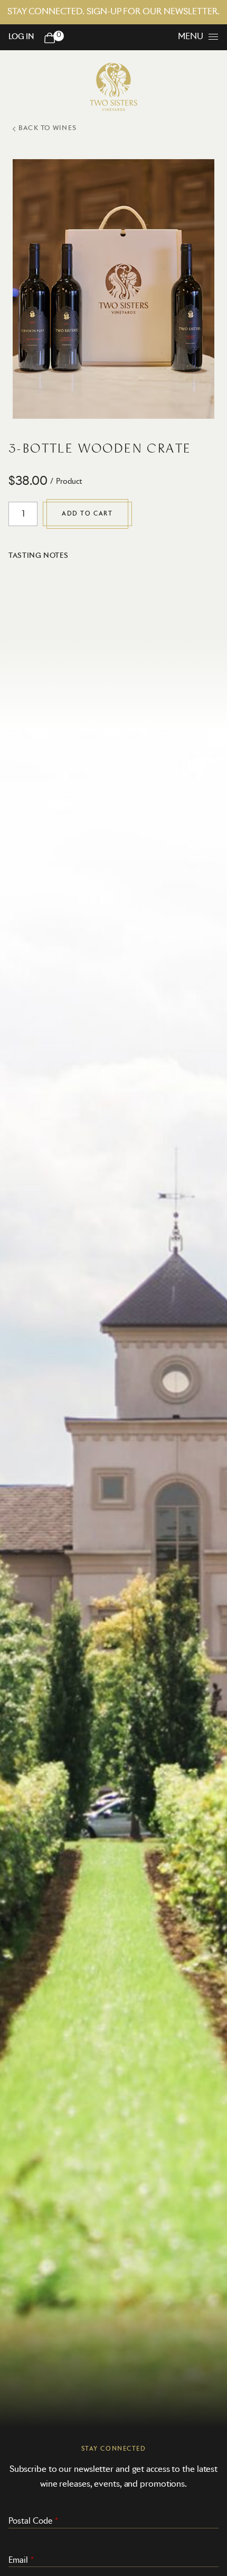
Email (18, 2560)
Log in (21, 37)
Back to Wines (48, 128)
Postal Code (30, 2521)
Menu (191, 36)
